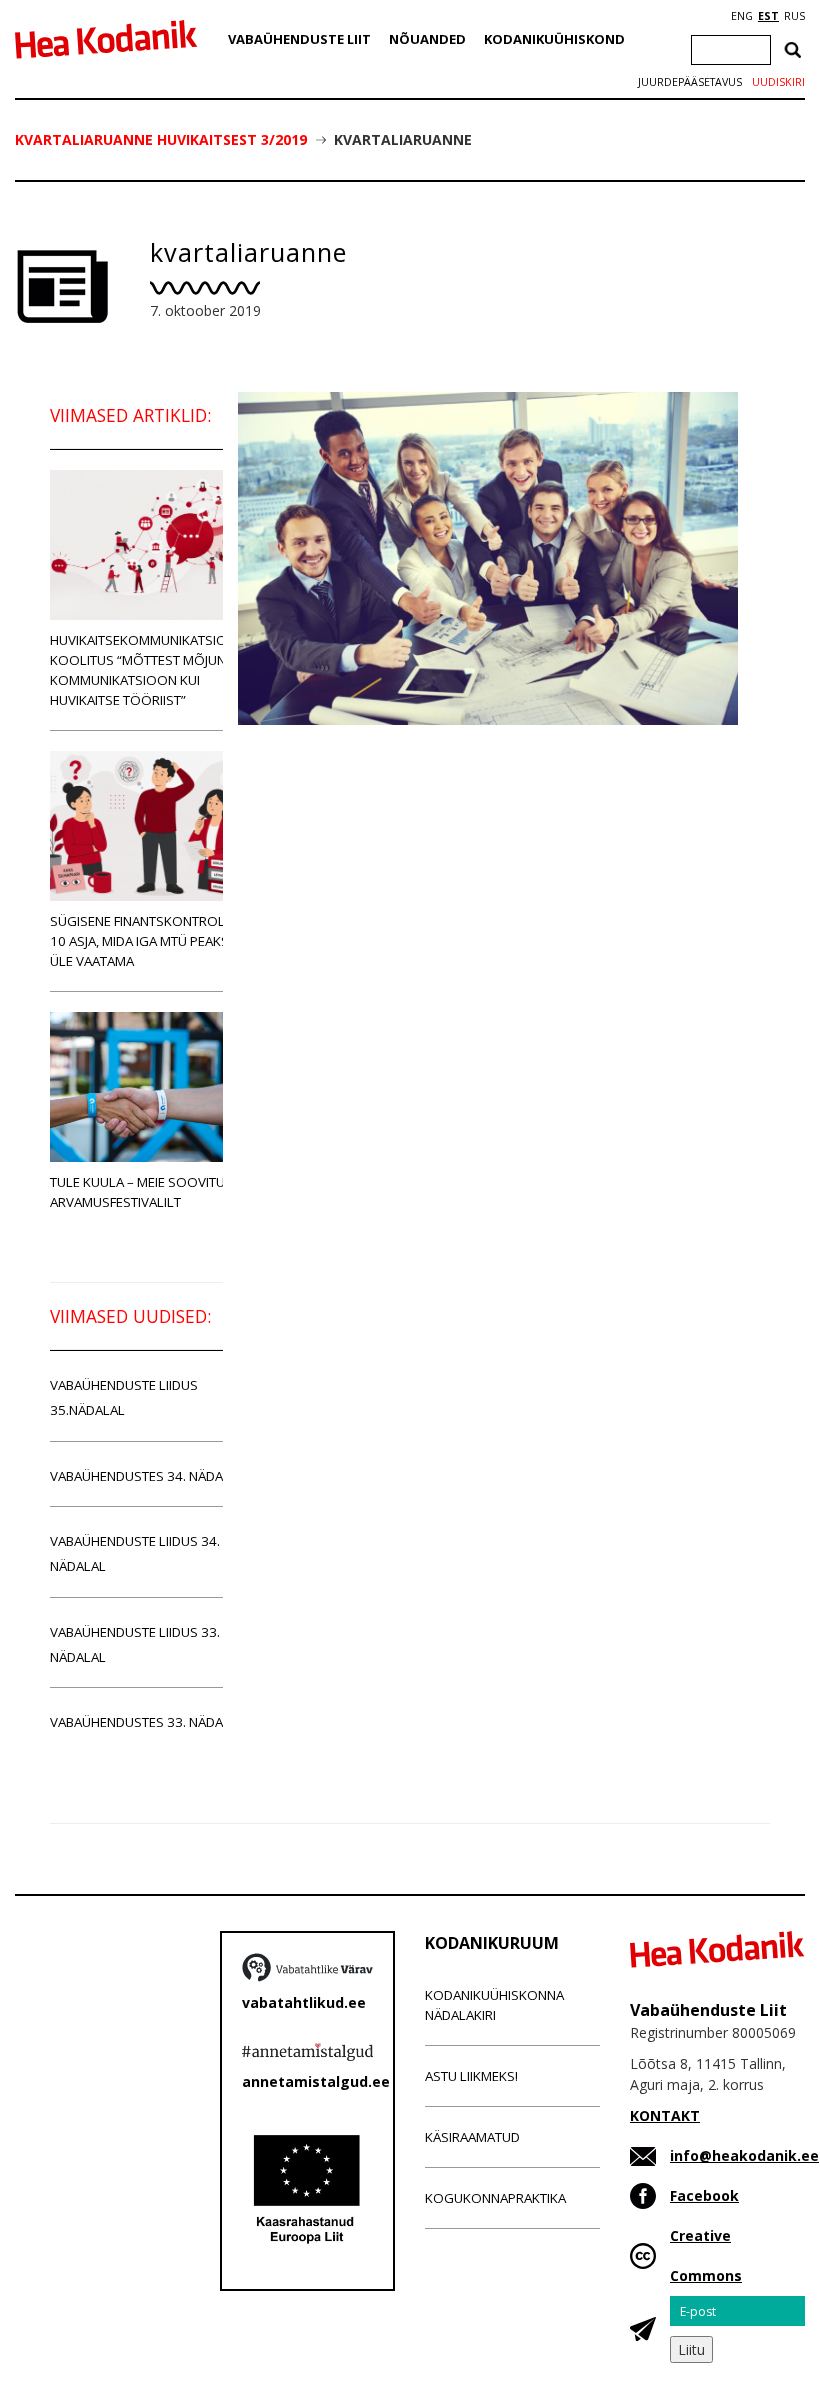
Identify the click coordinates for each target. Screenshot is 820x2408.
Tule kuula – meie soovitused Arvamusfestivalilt (149, 1192)
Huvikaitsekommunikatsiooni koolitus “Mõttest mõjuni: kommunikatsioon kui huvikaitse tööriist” (150, 670)
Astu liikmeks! (471, 2076)
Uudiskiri (778, 82)
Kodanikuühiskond (554, 39)
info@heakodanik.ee (744, 2155)
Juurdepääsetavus (690, 82)
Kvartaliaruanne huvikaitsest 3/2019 (161, 139)
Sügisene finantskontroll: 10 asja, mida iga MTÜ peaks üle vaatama (142, 941)
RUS (794, 16)
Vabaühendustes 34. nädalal (147, 1476)
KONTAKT (665, 2115)
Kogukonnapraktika (495, 2198)
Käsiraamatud (472, 2137)
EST (768, 16)
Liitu (691, 2349)
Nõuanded (427, 39)
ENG (742, 16)
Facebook (704, 2195)
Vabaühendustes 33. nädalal (147, 1722)
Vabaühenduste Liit (299, 39)
